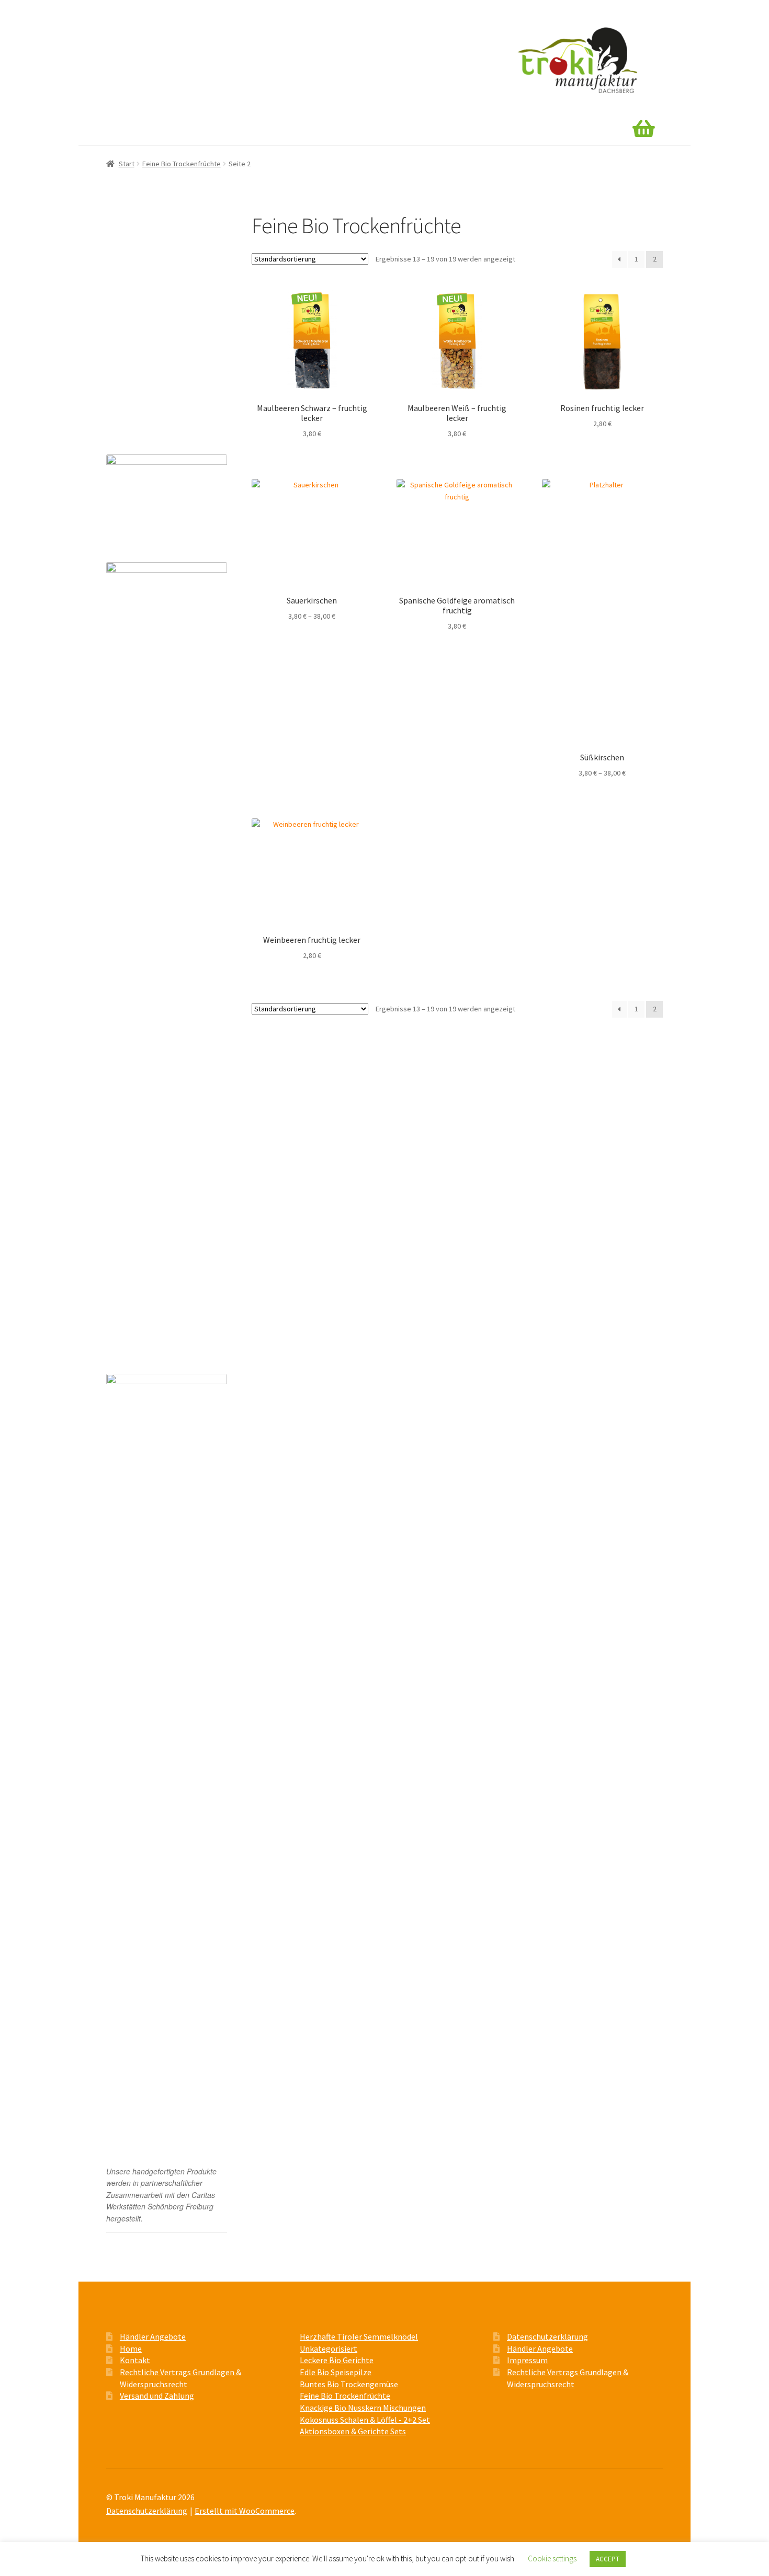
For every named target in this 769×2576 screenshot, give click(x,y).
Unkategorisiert (329, 2349)
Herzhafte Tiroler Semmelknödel (163, 241)
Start (127, 164)
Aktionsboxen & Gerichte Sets (160, 348)
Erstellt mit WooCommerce (245, 2511)
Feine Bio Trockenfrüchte (182, 164)
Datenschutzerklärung (547, 2336)
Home (126, 130)
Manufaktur (260, 130)
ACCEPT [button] (608, 2559)
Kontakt (375, 130)
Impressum (527, 2360)
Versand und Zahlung (153, 416)
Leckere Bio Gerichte (146, 222)
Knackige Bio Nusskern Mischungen (150, 324)
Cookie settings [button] (552, 2558)
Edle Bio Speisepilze (145, 261)
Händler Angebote (188, 130)
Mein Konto (320, 130)
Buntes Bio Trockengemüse (156, 280)
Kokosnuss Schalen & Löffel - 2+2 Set (365, 2420)
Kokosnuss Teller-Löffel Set (156, 368)
